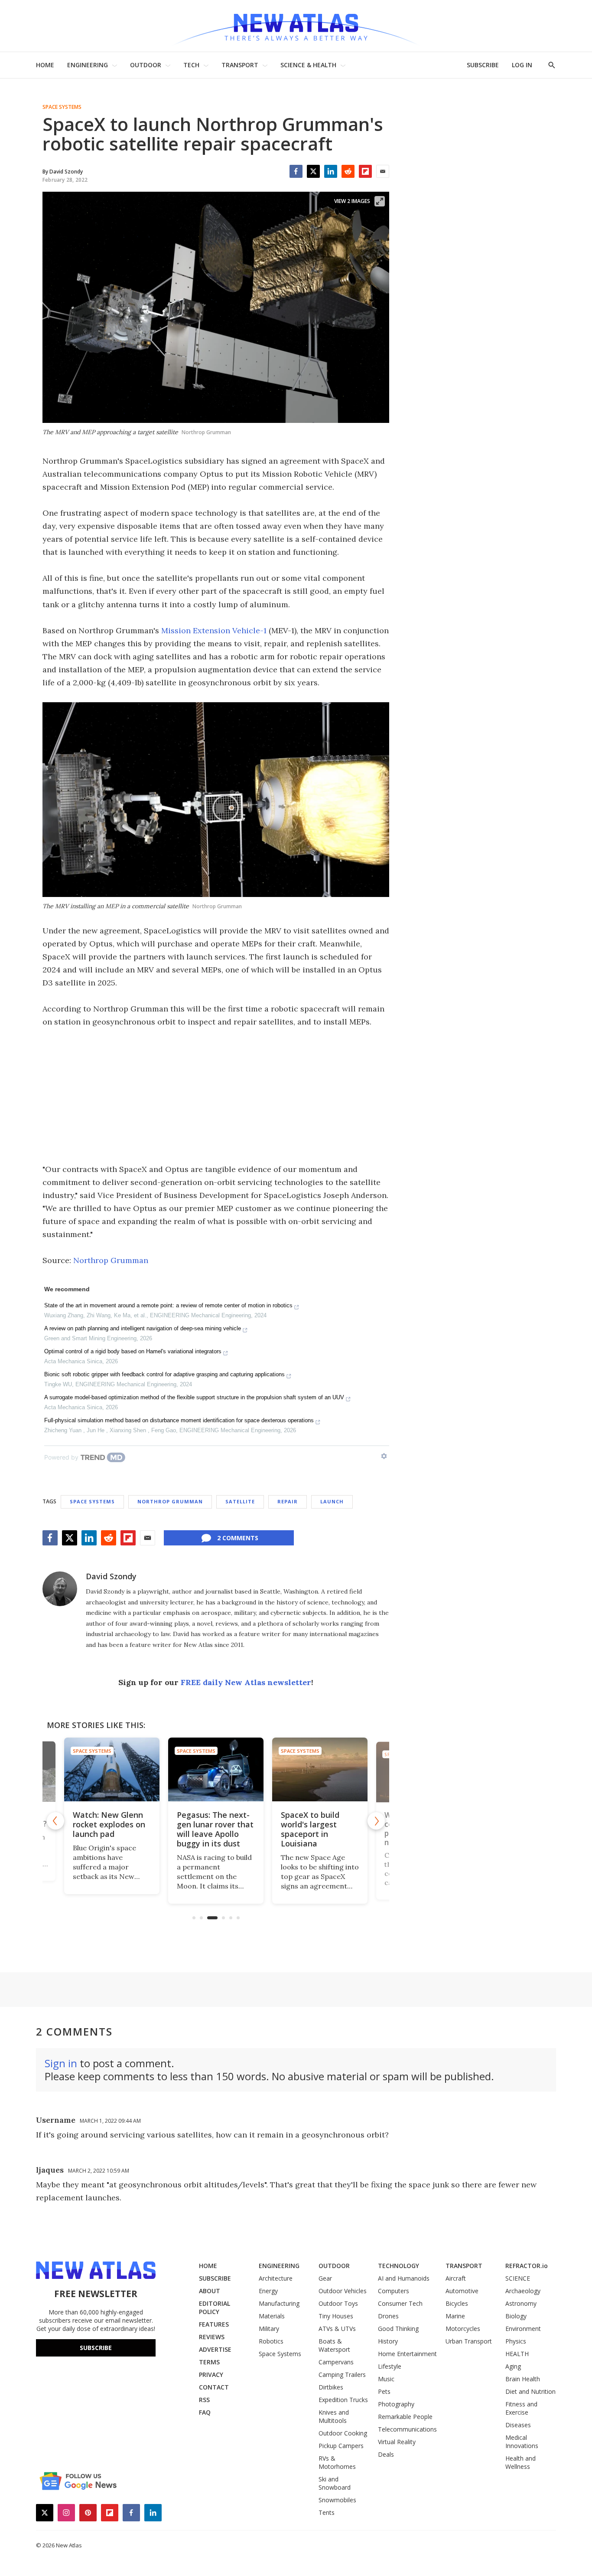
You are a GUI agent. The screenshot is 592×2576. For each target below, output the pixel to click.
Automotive (462, 2291)
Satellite (240, 1501)
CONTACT (214, 2387)
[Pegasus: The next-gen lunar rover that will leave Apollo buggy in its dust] (216, 1769)
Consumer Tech (400, 2303)
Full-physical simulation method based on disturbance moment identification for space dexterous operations (179, 1420)
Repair (288, 1501)
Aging (513, 2366)
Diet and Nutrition (530, 2391)
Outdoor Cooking (343, 2433)
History (388, 2341)
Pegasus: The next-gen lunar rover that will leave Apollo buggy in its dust (215, 1829)
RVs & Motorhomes (337, 2462)
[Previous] (55, 1821)
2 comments (238, 1538)
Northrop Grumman (111, 1260)
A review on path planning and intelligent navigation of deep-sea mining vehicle (143, 1328)
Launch (332, 1501)
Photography (396, 2404)
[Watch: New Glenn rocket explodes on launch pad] (112, 1769)
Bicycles (457, 2303)
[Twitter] (313, 171)
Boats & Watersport (334, 2345)
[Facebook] (296, 171)
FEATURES (214, 2324)
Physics (516, 2341)
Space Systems (62, 107)
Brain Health (523, 2379)
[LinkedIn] (331, 171)
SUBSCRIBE (483, 65)
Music (386, 2379)
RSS (204, 2400)
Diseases (518, 2425)
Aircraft (456, 2278)
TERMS (209, 2362)
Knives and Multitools (334, 2416)
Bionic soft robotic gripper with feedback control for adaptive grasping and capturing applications (164, 1374)
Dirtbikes (331, 2387)
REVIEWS (212, 2337)
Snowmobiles (337, 2500)
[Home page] (296, 26)
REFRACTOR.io (527, 2266)
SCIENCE (518, 2278)
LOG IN (522, 65)
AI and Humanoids (404, 2278)
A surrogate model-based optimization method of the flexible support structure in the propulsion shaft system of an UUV (194, 1397)
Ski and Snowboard (335, 2483)
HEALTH (517, 2354)
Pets (384, 2391)
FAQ (205, 2412)
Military (269, 2329)
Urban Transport (469, 2341)
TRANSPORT (240, 65)
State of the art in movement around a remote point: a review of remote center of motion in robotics (168, 1305)
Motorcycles (463, 2329)
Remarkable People (405, 2417)
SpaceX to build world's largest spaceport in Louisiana (310, 1829)
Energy (268, 2291)
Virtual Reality (397, 2442)
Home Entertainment (407, 2354)
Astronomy (521, 2303)
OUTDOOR (146, 65)
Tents (327, 2512)
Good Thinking (398, 2329)
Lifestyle (390, 2366)
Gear (325, 2278)
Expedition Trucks (343, 2400)
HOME (45, 65)
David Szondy (111, 1576)
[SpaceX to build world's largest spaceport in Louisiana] (320, 1769)
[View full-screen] (380, 201)
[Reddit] (348, 171)
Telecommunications (407, 2429)
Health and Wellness (520, 2462)
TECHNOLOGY (398, 2266)
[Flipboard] (365, 171)
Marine (455, 2316)
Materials (272, 2316)
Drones (388, 2316)
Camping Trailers (342, 2375)
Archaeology (523, 2291)
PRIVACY (211, 2375)
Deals (386, 2454)
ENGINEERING (88, 65)
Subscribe (96, 2348)
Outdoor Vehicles (343, 2291)
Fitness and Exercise (521, 2408)
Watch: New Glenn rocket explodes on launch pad (109, 1824)
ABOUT (210, 2291)
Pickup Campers (341, 2446)
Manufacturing (279, 2303)
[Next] (376, 1821)
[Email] (383, 171)
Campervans (336, 2362)
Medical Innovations (522, 2442)
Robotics (271, 2341)
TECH (191, 65)
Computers (394, 2291)
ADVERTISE (215, 2349)
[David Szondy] (60, 1589)
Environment (523, 2329)
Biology (516, 2316)
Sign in (61, 2063)
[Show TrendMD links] (384, 1456)
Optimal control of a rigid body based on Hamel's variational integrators (133, 1351)
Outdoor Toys (338, 2303)
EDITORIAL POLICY (215, 2308)
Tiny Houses (336, 2316)
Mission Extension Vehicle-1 (214, 630)
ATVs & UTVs (337, 2329)
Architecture (276, 2278)
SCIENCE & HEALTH (308, 65)
